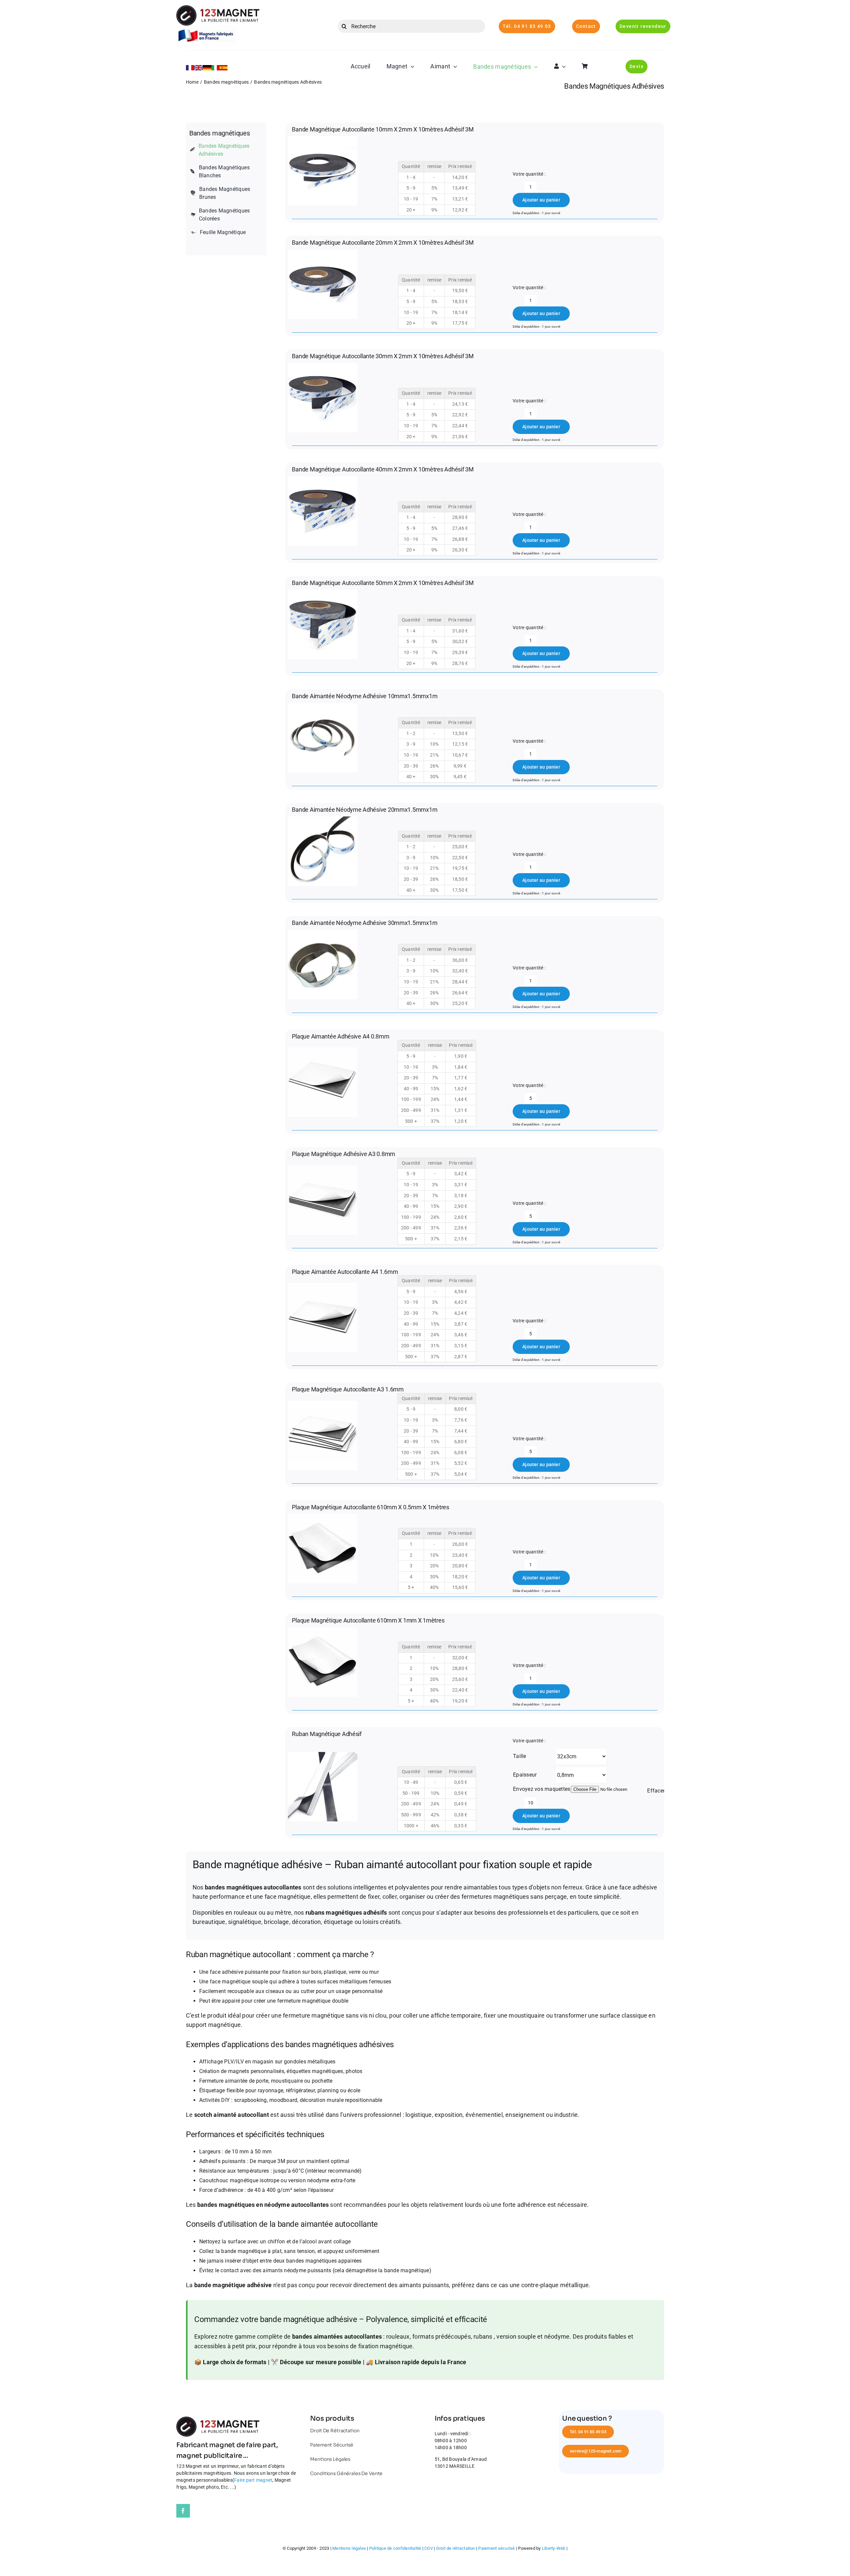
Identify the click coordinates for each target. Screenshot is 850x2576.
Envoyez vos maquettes (542, 1789)
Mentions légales (349, 2548)
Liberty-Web (554, 2548)
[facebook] (183, 2511)
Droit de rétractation (456, 2548)
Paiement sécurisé (496, 2548)
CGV (429, 2548)
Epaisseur (525, 1775)
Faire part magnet (253, 2480)
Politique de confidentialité (395, 2548)
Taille (519, 1756)
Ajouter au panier (541, 200)
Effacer (656, 1791)
